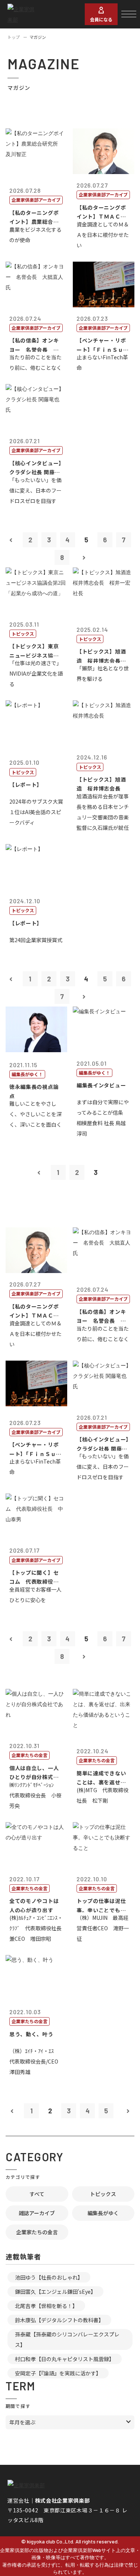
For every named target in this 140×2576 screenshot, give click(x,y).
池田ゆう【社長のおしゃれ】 (49, 2277)
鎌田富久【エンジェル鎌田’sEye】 (55, 2292)
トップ (14, 37)
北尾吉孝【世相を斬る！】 (46, 2306)
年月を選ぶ (22, 2422)
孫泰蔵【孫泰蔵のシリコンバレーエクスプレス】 (67, 2339)
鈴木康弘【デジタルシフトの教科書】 (59, 2320)
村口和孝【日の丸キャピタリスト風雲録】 (65, 2359)
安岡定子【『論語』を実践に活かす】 (58, 2373)
